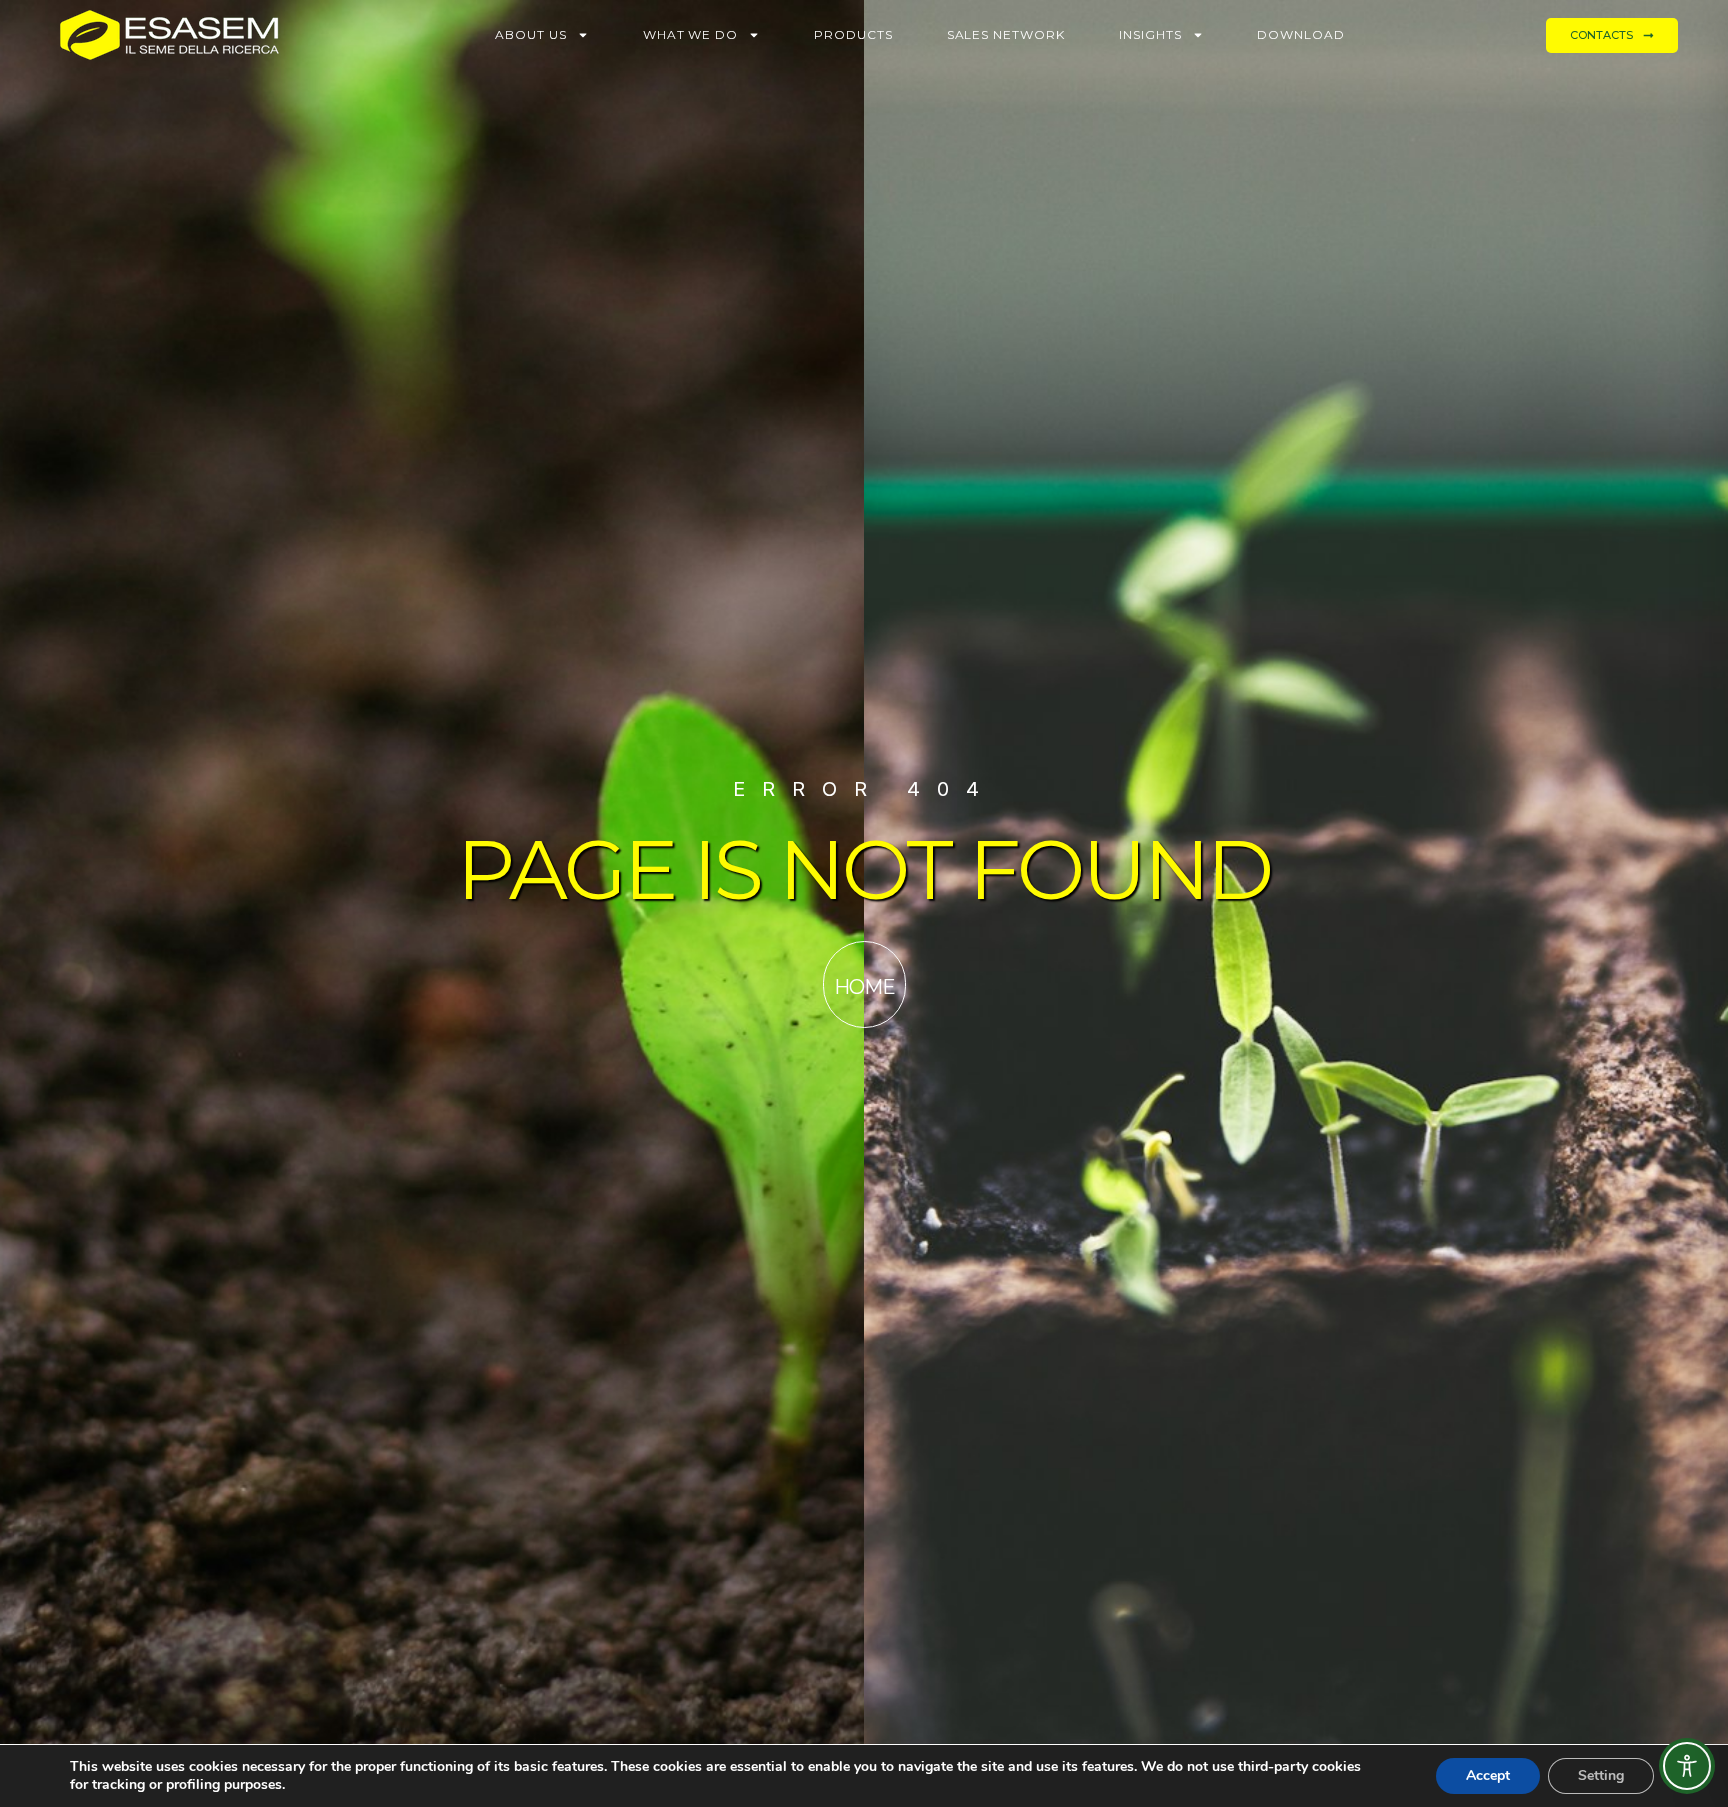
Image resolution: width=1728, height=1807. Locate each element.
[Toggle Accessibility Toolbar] (1687, 1766)
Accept (1488, 1775)
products (853, 34)
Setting (1601, 1775)
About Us (531, 34)
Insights (1150, 34)
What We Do (691, 34)
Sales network (1006, 34)
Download (1301, 34)
